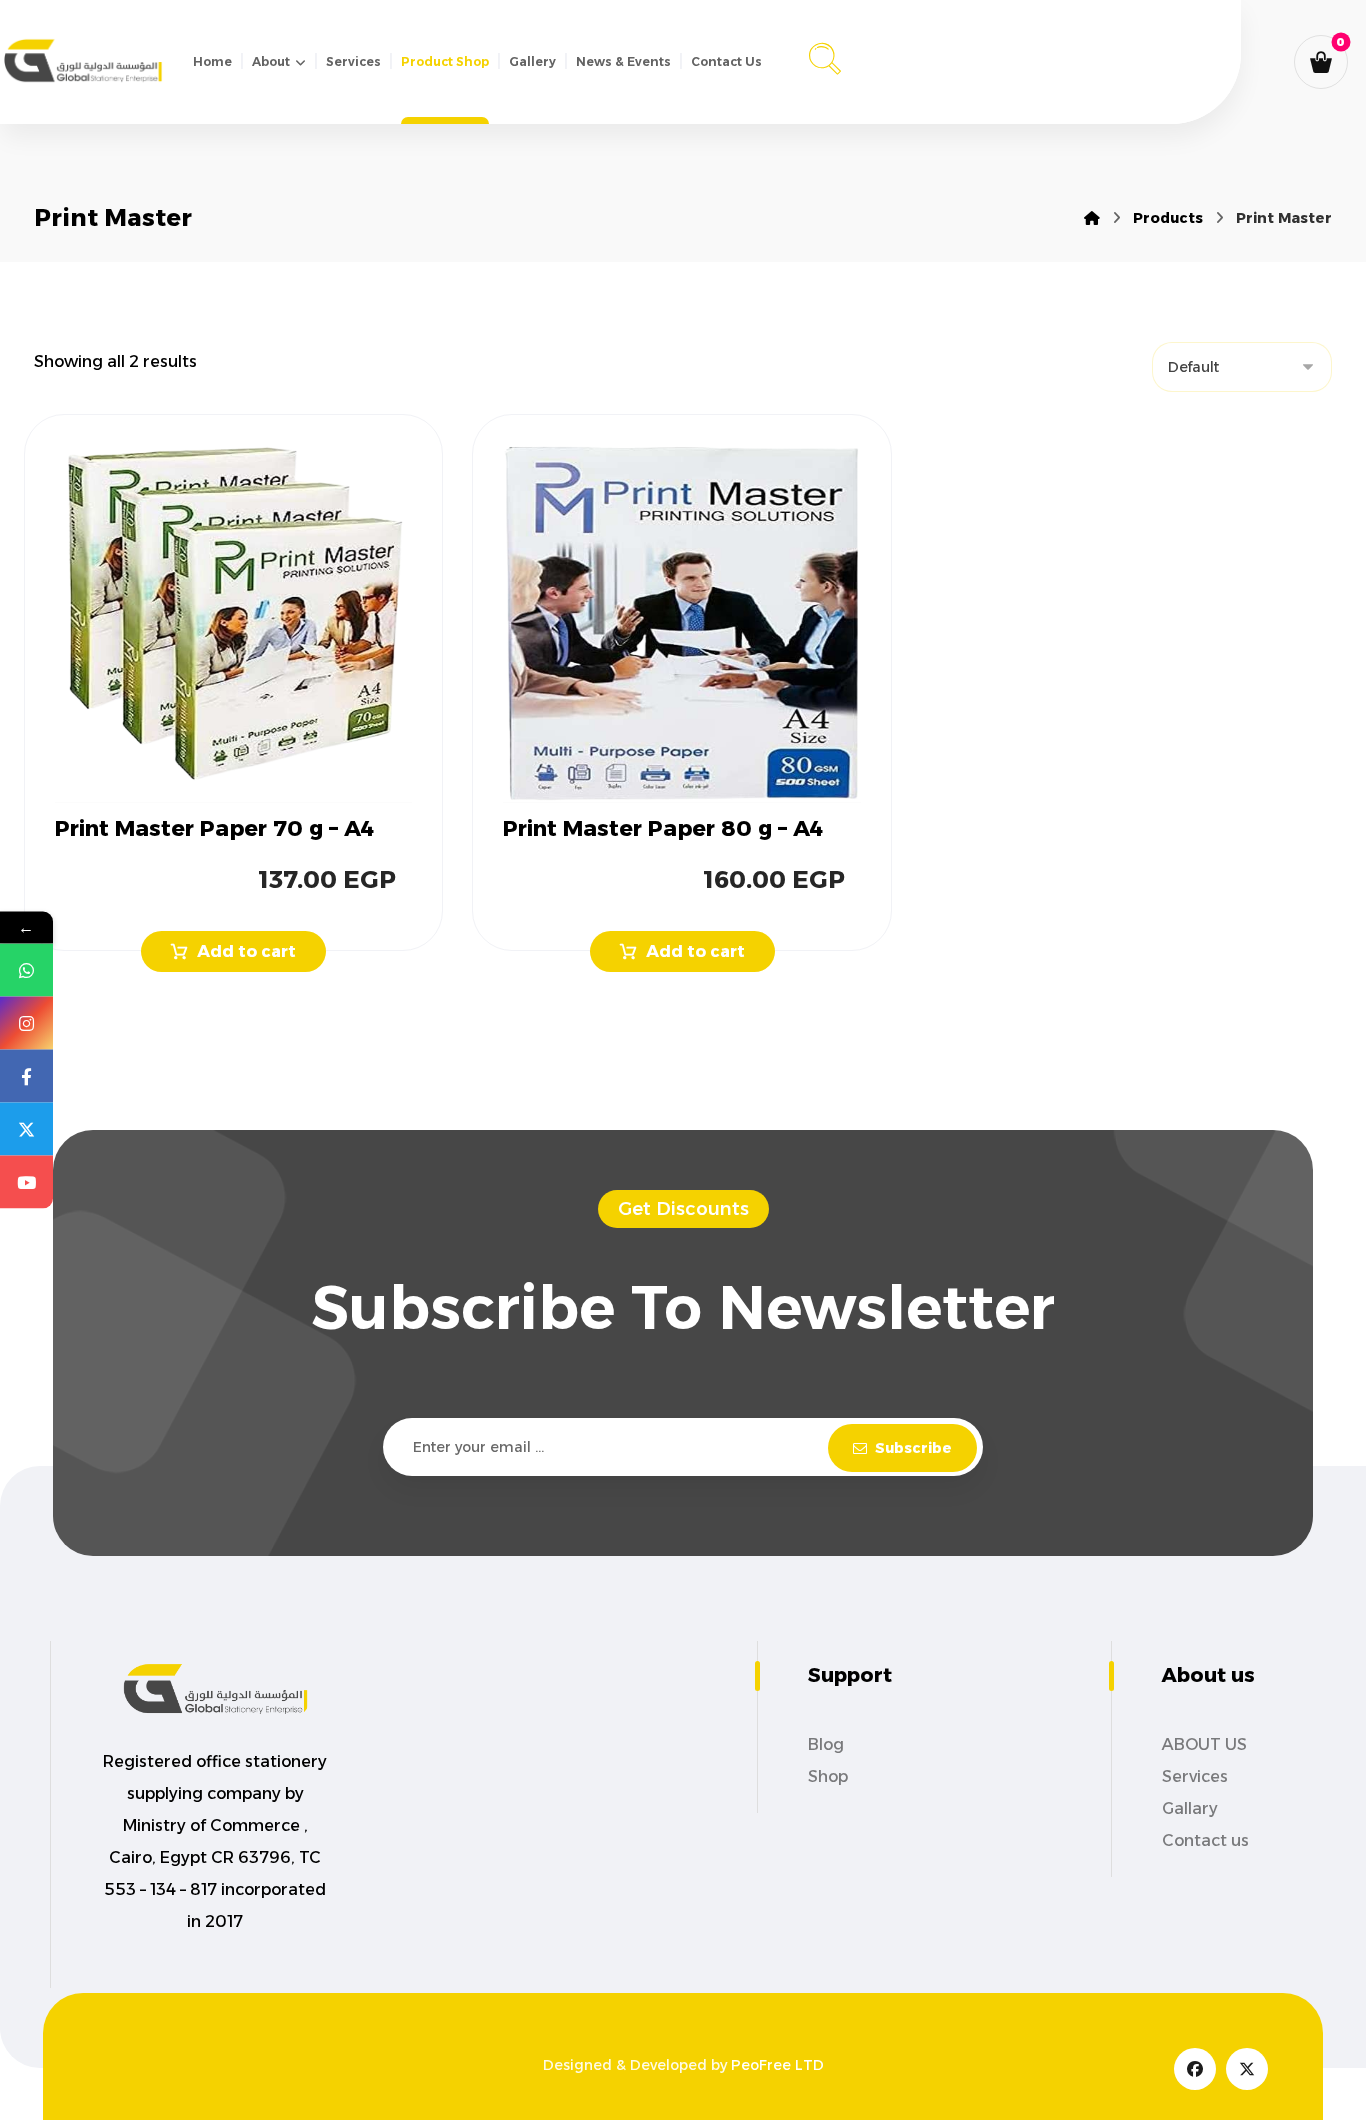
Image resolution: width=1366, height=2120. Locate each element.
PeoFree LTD (777, 2065)
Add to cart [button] (246, 951)
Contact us (1205, 1840)
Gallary (1190, 1808)
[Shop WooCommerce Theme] (83, 60)
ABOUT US (1204, 1744)
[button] (825, 55)
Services (1195, 1776)
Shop (828, 1776)
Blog (826, 1744)
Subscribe (913, 1448)
